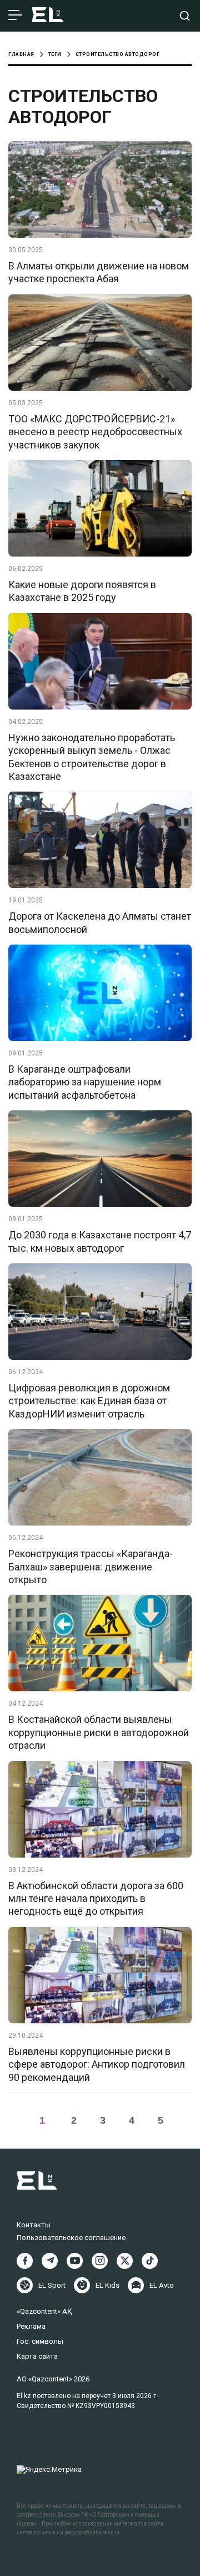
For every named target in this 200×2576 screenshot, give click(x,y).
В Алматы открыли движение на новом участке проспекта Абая (99, 272)
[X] (125, 2261)
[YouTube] (75, 2261)
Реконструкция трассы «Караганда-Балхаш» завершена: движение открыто (91, 1567)
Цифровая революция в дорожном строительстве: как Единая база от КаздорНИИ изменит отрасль (89, 1401)
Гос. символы (40, 2341)
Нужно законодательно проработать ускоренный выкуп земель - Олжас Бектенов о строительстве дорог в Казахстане (92, 757)
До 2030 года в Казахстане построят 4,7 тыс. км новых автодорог (100, 1241)
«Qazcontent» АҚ (44, 2311)
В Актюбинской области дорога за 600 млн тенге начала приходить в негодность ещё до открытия (96, 1899)
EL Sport (52, 2285)
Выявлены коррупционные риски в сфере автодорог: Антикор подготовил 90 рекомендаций (97, 2064)
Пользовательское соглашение (71, 2238)
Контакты (34, 2225)
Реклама (31, 2326)
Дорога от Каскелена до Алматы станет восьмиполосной (100, 922)
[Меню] (15, 16)
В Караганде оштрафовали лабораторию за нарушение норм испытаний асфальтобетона (85, 1082)
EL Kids (107, 2285)
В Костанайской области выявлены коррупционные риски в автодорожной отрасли (99, 1732)
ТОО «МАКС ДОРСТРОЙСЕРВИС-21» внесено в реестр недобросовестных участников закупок (95, 432)
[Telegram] (50, 2261)
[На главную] (48, 16)
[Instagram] (100, 2261)
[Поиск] (185, 16)
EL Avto (162, 2285)
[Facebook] (25, 2261)
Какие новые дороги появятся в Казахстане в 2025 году (82, 591)
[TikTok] (150, 2261)
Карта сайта (37, 2356)
